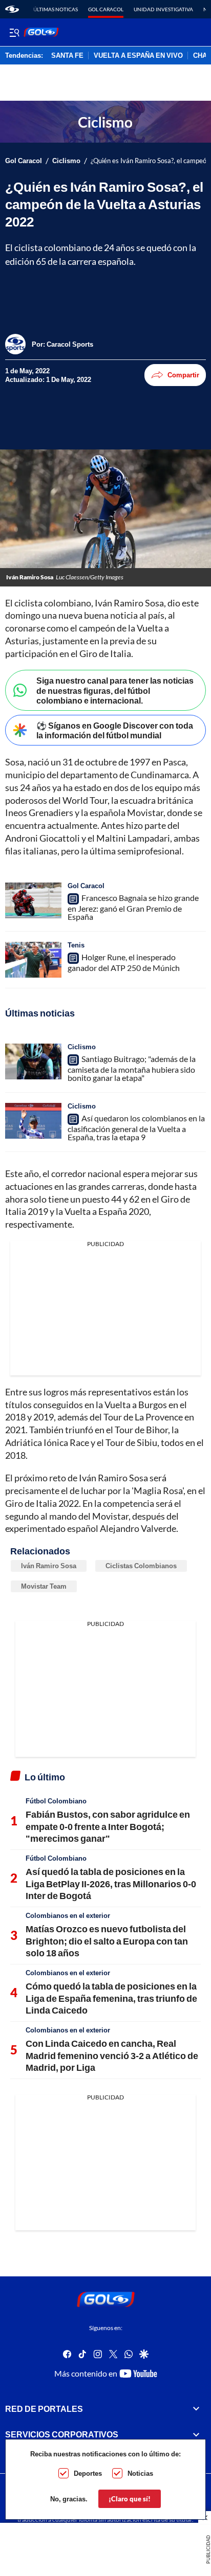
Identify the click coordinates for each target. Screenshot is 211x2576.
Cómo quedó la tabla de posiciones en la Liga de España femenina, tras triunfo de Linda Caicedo (111, 1998)
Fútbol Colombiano (56, 1801)
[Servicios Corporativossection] (196, 2434)
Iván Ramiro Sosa (49, 1566)
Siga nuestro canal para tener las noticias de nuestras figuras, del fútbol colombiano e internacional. (115, 690)
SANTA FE (67, 56)
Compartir (183, 375)
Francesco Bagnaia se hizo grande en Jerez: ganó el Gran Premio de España (133, 907)
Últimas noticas (56, 9)
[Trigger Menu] (14, 32)
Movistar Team (44, 1586)
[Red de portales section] (196, 2409)
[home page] (12, 9)
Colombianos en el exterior (68, 1915)
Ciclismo (66, 161)
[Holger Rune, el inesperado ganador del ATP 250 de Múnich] (33, 960)
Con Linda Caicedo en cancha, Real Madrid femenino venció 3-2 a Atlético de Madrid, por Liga (112, 2055)
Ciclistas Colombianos (141, 1566)
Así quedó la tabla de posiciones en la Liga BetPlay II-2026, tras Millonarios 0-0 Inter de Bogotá (111, 1883)
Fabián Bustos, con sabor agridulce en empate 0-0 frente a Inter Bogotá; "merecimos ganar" (108, 1826)
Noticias (140, 2473)
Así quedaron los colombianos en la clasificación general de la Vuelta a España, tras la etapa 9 (136, 1127)
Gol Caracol (106, 9)
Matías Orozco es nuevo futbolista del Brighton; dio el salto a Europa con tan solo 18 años (107, 1941)
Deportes (88, 2473)
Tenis (76, 945)
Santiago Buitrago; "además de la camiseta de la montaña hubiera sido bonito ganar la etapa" (132, 1068)
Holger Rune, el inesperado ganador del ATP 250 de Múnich (124, 962)
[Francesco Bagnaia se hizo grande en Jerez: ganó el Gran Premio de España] (33, 900)
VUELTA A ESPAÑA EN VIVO (138, 56)
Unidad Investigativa (163, 9)
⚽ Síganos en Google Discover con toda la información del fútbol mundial (115, 730)
